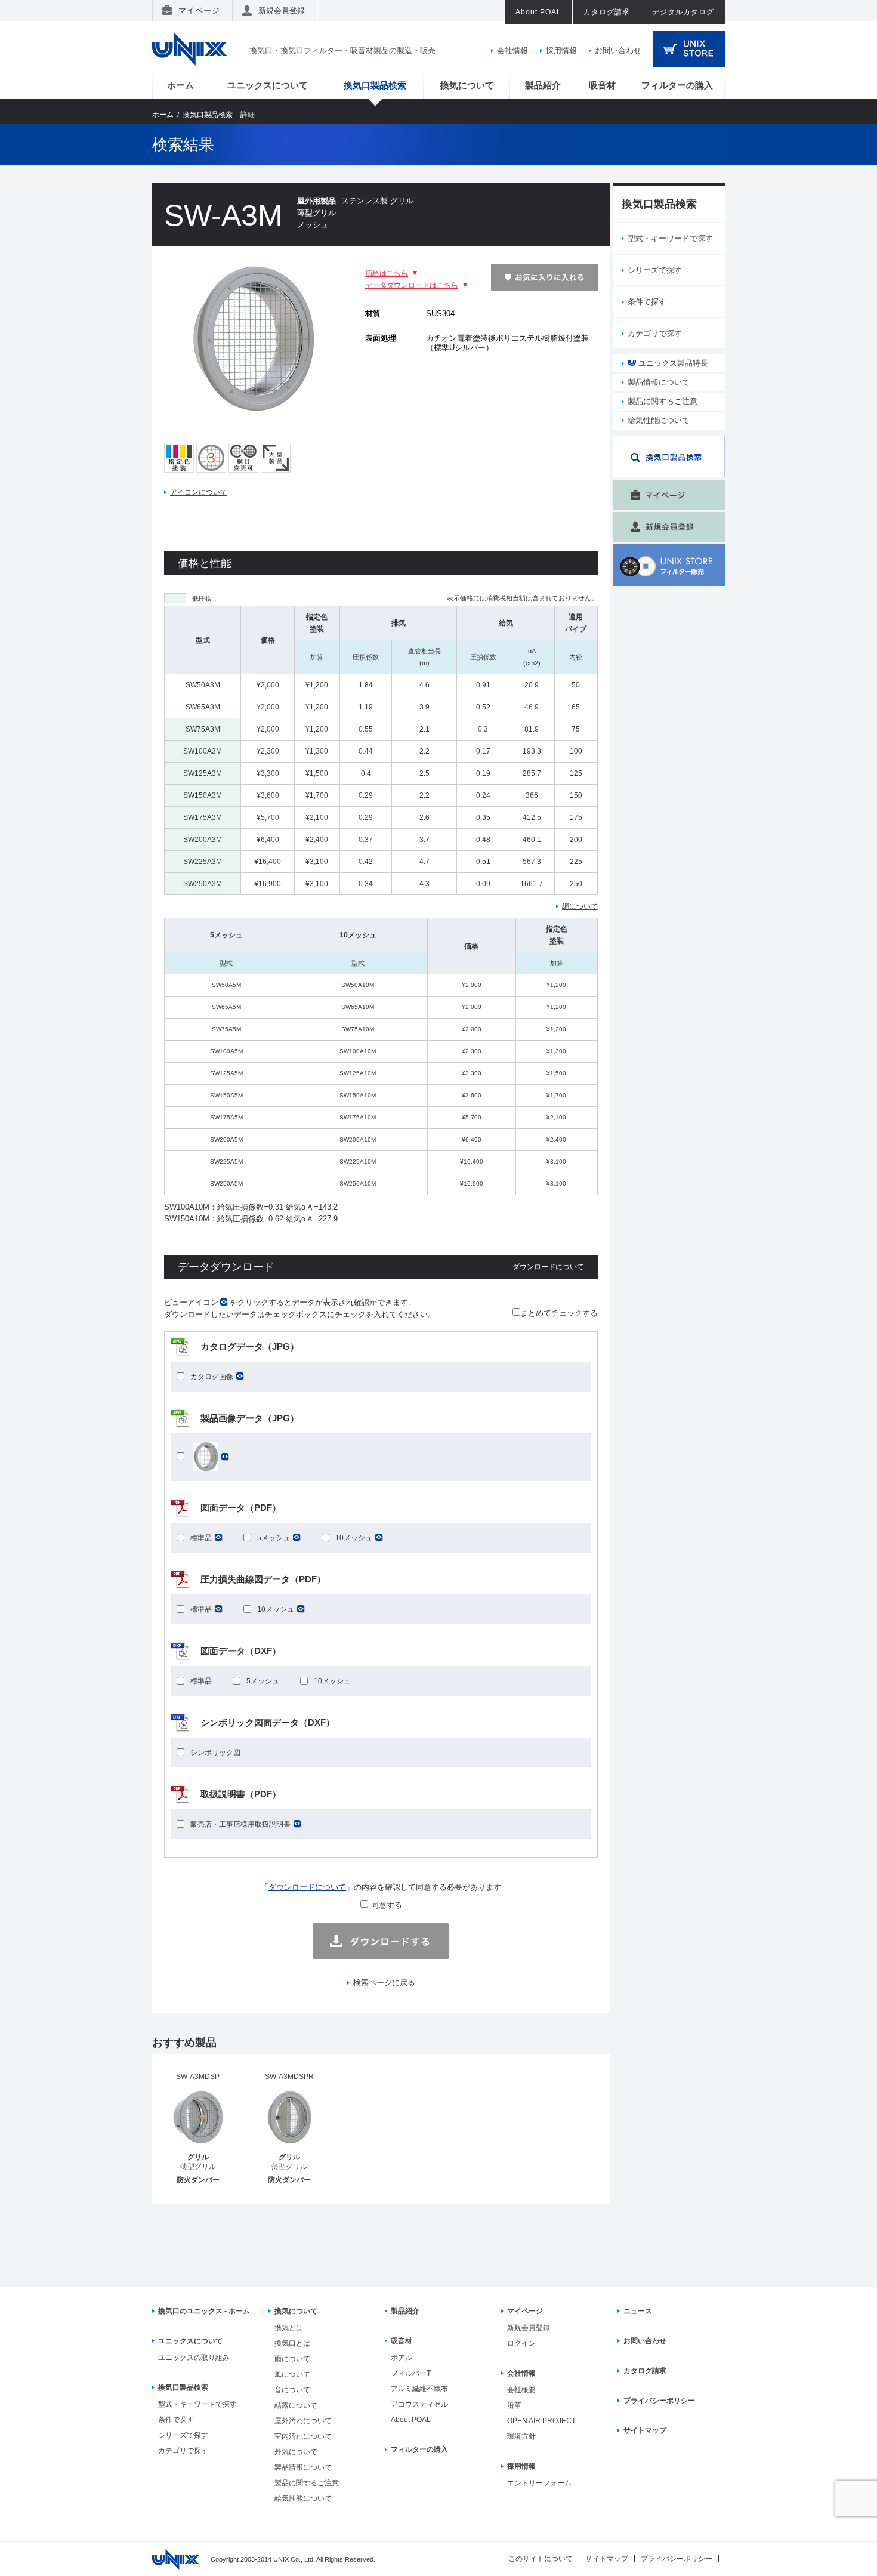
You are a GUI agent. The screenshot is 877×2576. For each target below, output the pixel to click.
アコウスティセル (419, 2404)
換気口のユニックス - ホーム (204, 2311)
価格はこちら (387, 273)
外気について (296, 2452)
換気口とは (292, 2343)
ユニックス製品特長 (672, 363)
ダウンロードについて (548, 1267)
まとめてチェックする (559, 1313)
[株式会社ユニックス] (189, 63)
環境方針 (521, 2436)
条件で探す (647, 302)
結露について (296, 2405)
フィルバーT (411, 2373)
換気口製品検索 (375, 85)
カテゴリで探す (655, 333)
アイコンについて (199, 492)
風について (292, 2374)
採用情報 (561, 50)
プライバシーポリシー (659, 2401)
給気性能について (659, 420)
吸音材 (602, 85)
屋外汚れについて (303, 2421)
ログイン (521, 2343)
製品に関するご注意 (663, 401)
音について (292, 2390)
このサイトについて (541, 2559)
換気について (467, 85)
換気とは (289, 2328)
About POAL (538, 12)
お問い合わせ (618, 50)
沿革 (514, 2405)
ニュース (638, 2311)
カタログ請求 (607, 12)
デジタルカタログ (683, 12)
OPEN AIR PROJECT (541, 2421)
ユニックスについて (268, 85)
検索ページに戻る (384, 1983)
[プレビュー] (254, 410)
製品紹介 (543, 85)
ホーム (180, 85)
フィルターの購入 (677, 85)
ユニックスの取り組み (194, 2358)
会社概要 (521, 2390)
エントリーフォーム (539, 2483)
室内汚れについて (303, 2436)
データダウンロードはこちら (412, 285)
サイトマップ (645, 2430)
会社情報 (512, 50)
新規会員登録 (282, 10)
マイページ (199, 10)
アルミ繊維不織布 (419, 2389)
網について (580, 906)
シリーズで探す (655, 270)
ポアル (402, 2358)
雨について (292, 2359)
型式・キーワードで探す (670, 238)
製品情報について (659, 382)
